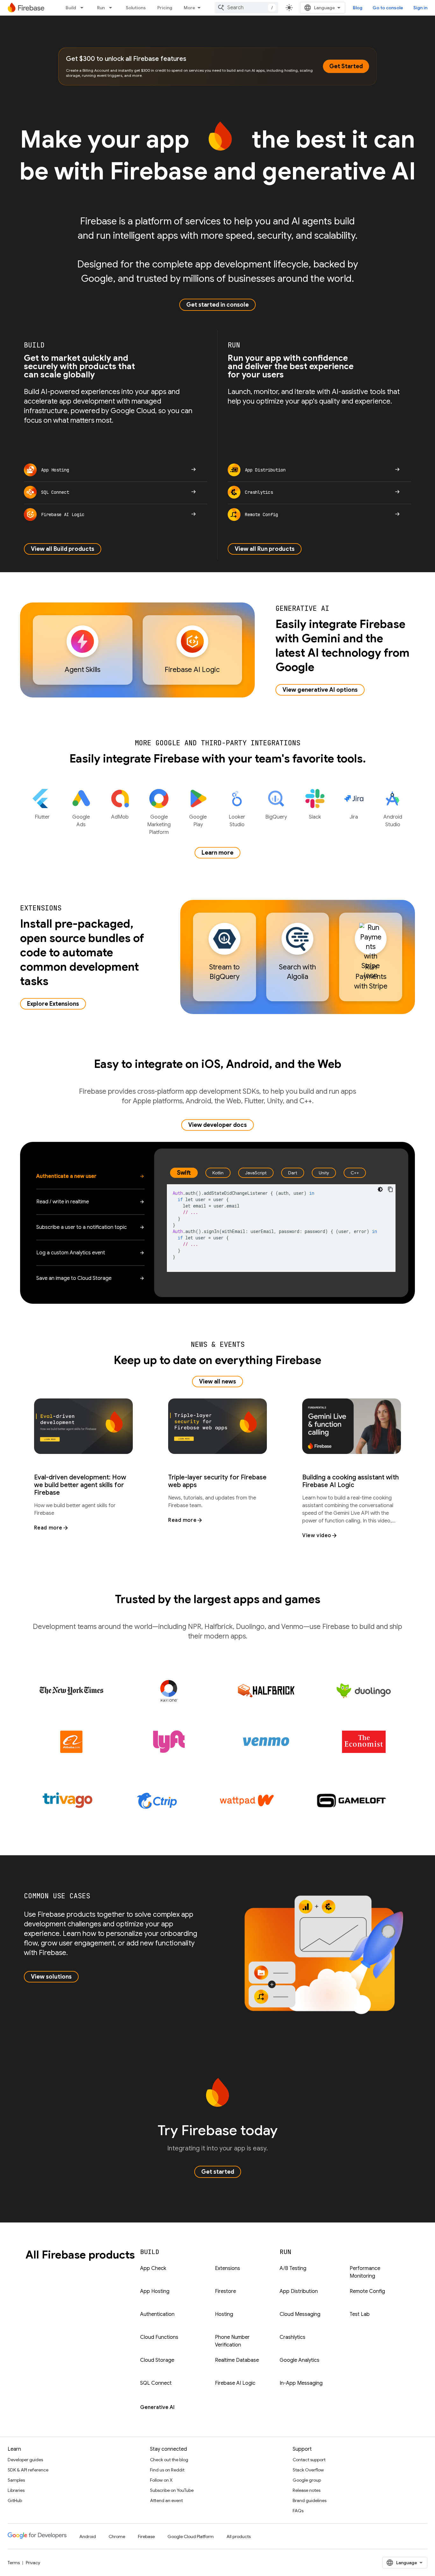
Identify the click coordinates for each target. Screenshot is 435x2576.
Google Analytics (300, 2360)
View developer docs (217, 1125)
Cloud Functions (159, 2337)
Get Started (346, 66)
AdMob (120, 817)
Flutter (42, 817)
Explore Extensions (53, 1004)
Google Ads (81, 821)
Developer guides (25, 2460)
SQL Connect (156, 2383)
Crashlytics (292, 2337)
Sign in (420, 8)
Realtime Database (237, 2360)
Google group (307, 2480)
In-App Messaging (301, 2383)
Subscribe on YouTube (172, 2490)
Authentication (157, 2314)
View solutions (51, 1977)
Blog (358, 8)
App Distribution (299, 2291)
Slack (315, 817)
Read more (48, 1528)
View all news (217, 1382)
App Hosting (155, 2291)
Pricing (165, 8)
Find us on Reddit (167, 2470)
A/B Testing (293, 2268)
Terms (14, 2563)
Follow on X (161, 2480)
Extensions (228, 2268)
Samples (16, 2480)
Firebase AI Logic (235, 2383)
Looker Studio (237, 821)
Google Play (198, 821)
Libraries (16, 2490)
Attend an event (166, 2500)
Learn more (217, 853)
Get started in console (217, 305)
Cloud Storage (157, 2360)
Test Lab (360, 2314)
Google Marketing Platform (159, 825)
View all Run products (265, 549)
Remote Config (367, 2291)
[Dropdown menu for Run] (112, 8)
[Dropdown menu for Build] (84, 8)
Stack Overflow (308, 2470)
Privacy (33, 2563)
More (189, 8)
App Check (153, 2268)
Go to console (388, 8)
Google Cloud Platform (191, 2536)
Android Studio (393, 821)
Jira (354, 817)
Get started (218, 2172)
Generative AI (157, 2407)
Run (101, 8)
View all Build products (63, 549)
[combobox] (246, 8)
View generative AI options (320, 690)
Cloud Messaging (300, 2314)
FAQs (298, 2511)
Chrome (117, 2536)
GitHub (15, 2500)
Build (71, 8)
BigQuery (276, 817)
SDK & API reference (28, 2470)
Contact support (309, 2460)
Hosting (224, 2314)
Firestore (225, 2291)
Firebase (146, 2536)
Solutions (136, 8)
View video (317, 1536)
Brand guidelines (310, 2500)
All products (239, 2536)
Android (88, 2536)
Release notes (307, 2490)
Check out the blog (169, 2460)
